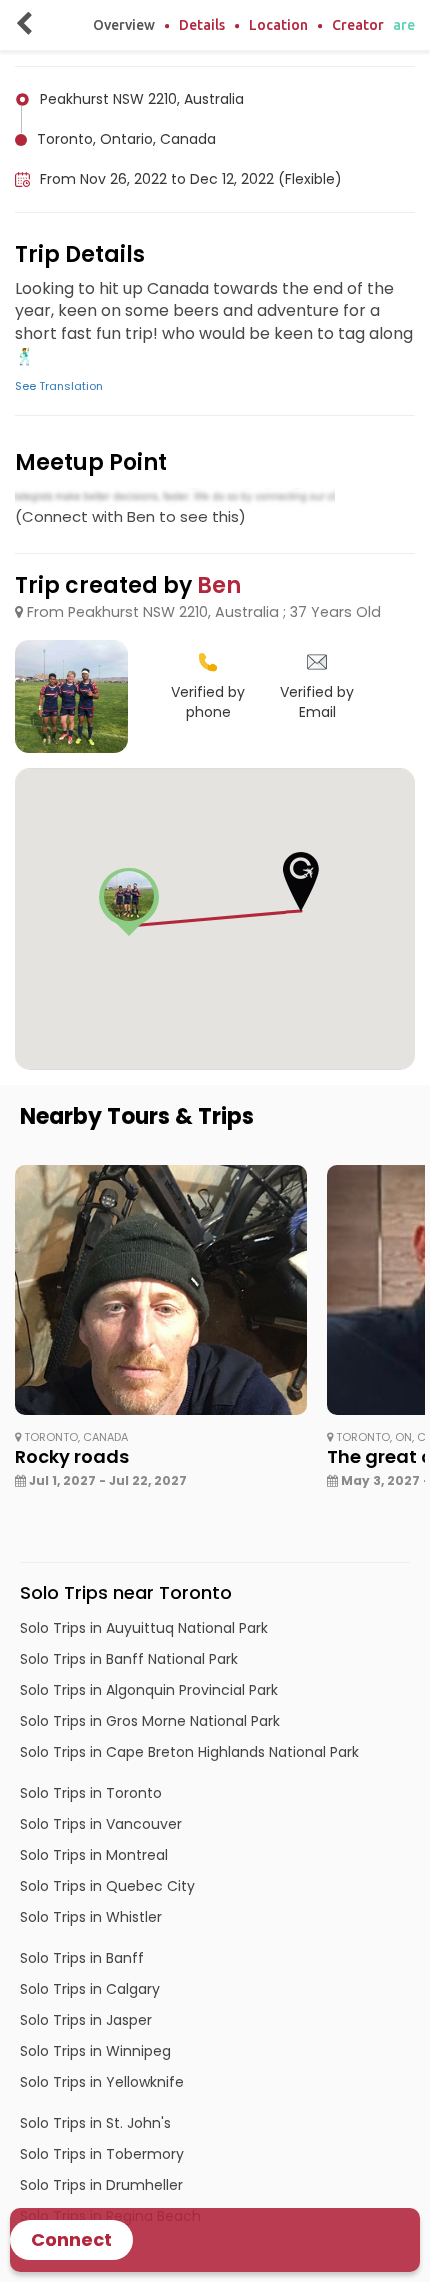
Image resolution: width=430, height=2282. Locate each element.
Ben (219, 585)
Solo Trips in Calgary (90, 1989)
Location (278, 25)
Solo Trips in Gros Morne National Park (150, 1721)
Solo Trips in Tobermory (102, 2154)
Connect (71, 2239)
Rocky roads (72, 1456)
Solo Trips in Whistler (91, 1917)
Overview (124, 25)
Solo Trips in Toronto (91, 1793)
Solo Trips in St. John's (95, 2123)
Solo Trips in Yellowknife (102, 2082)
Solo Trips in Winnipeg (95, 2051)
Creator (358, 25)
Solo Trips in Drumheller (101, 2185)
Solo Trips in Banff (82, 1958)
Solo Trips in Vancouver (101, 1824)
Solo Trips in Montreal (94, 1855)
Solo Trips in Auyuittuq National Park (144, 1628)
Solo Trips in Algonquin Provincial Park (149, 1690)
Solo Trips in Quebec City (107, 1886)
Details (202, 25)
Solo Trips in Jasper (86, 2020)
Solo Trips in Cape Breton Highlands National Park (189, 1752)
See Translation (59, 386)
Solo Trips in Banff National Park (129, 1659)
